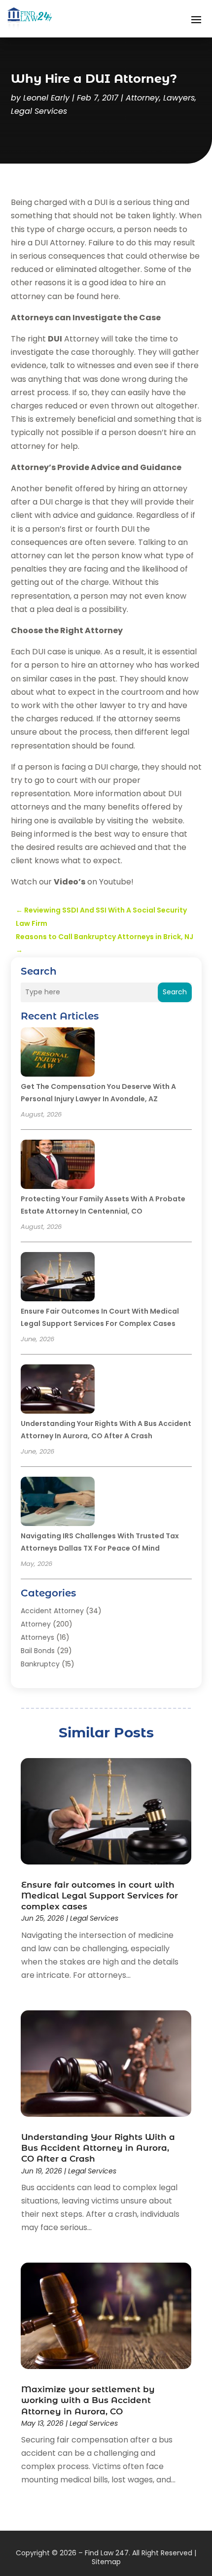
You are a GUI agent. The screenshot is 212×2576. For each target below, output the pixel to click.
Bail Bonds (38, 1651)
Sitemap (106, 2562)
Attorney (142, 98)
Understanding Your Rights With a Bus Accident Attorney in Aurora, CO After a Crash (98, 2148)
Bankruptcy (40, 1664)
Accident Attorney (52, 1611)
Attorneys (37, 1637)
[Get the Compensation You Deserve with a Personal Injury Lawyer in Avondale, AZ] (58, 1053)
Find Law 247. (107, 2553)
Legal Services (39, 111)
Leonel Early (46, 98)
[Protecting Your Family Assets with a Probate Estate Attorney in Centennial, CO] (58, 1166)
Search (175, 992)
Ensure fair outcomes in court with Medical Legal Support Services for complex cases (100, 1896)
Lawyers (179, 98)
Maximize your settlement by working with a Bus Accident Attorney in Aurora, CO (88, 2400)
